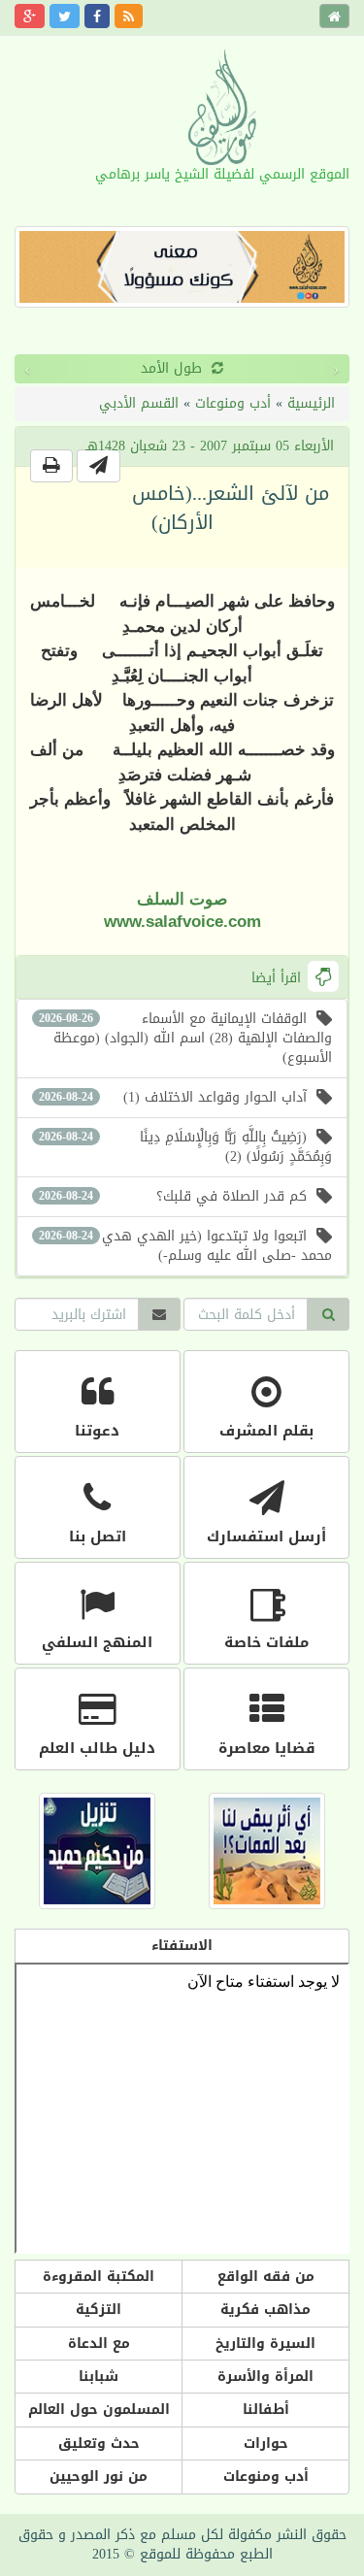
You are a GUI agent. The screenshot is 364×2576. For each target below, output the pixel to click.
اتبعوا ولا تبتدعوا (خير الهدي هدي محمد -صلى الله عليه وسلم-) (185, 1246)
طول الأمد (51, 368)
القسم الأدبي (139, 403)
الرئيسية (311, 403)
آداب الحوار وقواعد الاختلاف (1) (173, 1097)
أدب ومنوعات (233, 403)
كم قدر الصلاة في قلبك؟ (173, 1196)
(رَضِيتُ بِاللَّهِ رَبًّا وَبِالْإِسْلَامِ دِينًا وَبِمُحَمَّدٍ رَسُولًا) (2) (185, 1147)
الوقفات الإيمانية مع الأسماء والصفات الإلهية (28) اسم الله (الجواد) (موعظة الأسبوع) (185, 1038)
